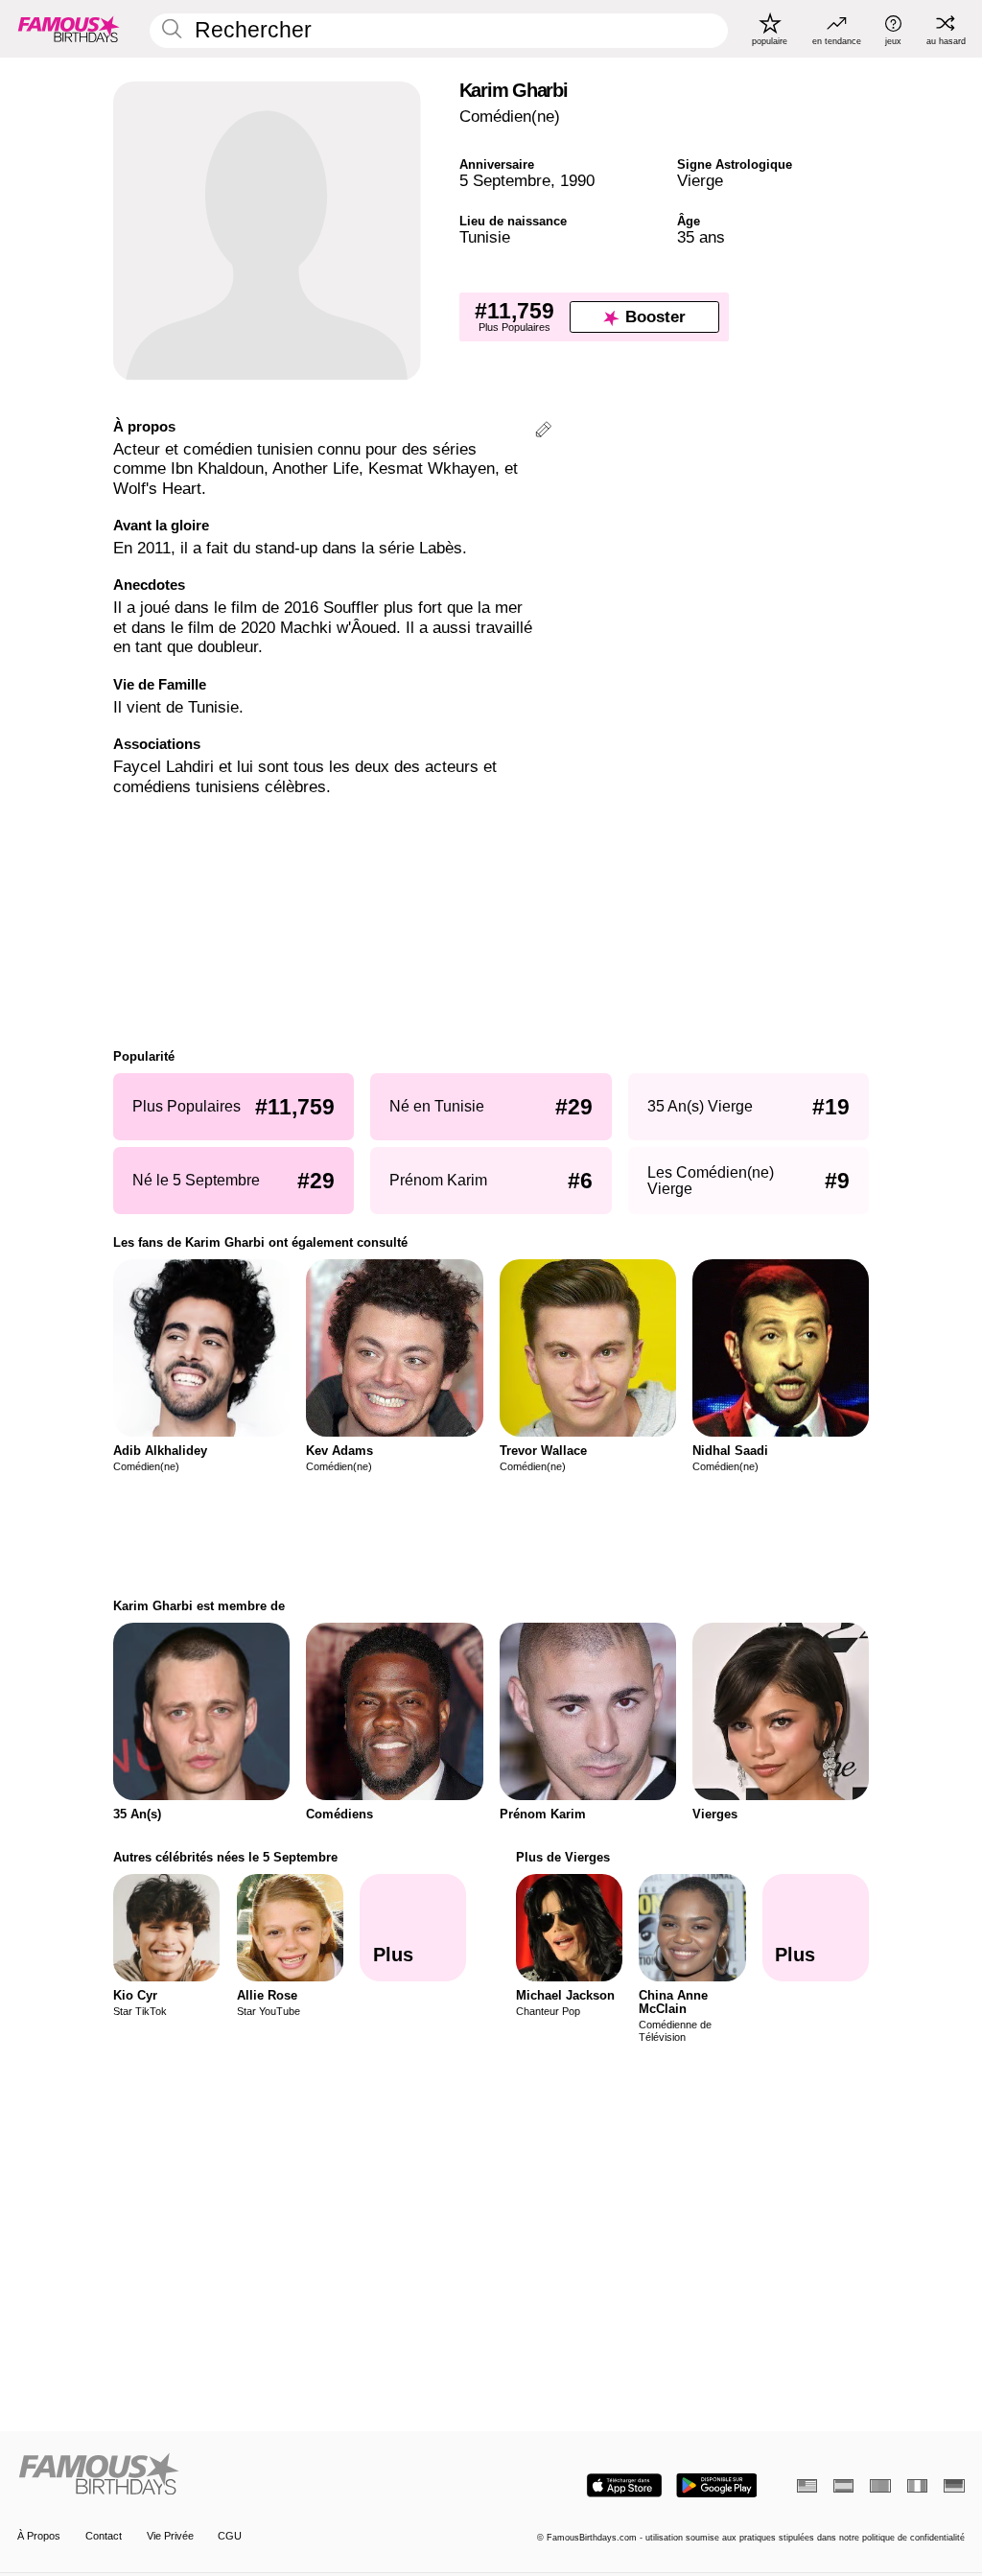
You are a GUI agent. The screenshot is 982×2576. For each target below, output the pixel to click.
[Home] (250, 2475)
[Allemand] (954, 2486)
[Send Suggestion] (543, 432)
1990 (577, 181)
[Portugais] (880, 2486)
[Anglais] (807, 2486)
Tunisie (485, 237)
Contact (104, 2536)
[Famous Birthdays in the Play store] (717, 2485)
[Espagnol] (843, 2486)
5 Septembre (505, 181)
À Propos (39, 2536)
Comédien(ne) (510, 117)
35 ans (701, 237)
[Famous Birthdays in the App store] (624, 2485)
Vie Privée (170, 2536)
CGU (230, 2536)
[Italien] (917, 2486)
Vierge (700, 181)
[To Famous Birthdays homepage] (69, 29)
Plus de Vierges (563, 1857)
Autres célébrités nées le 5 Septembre (225, 1857)
